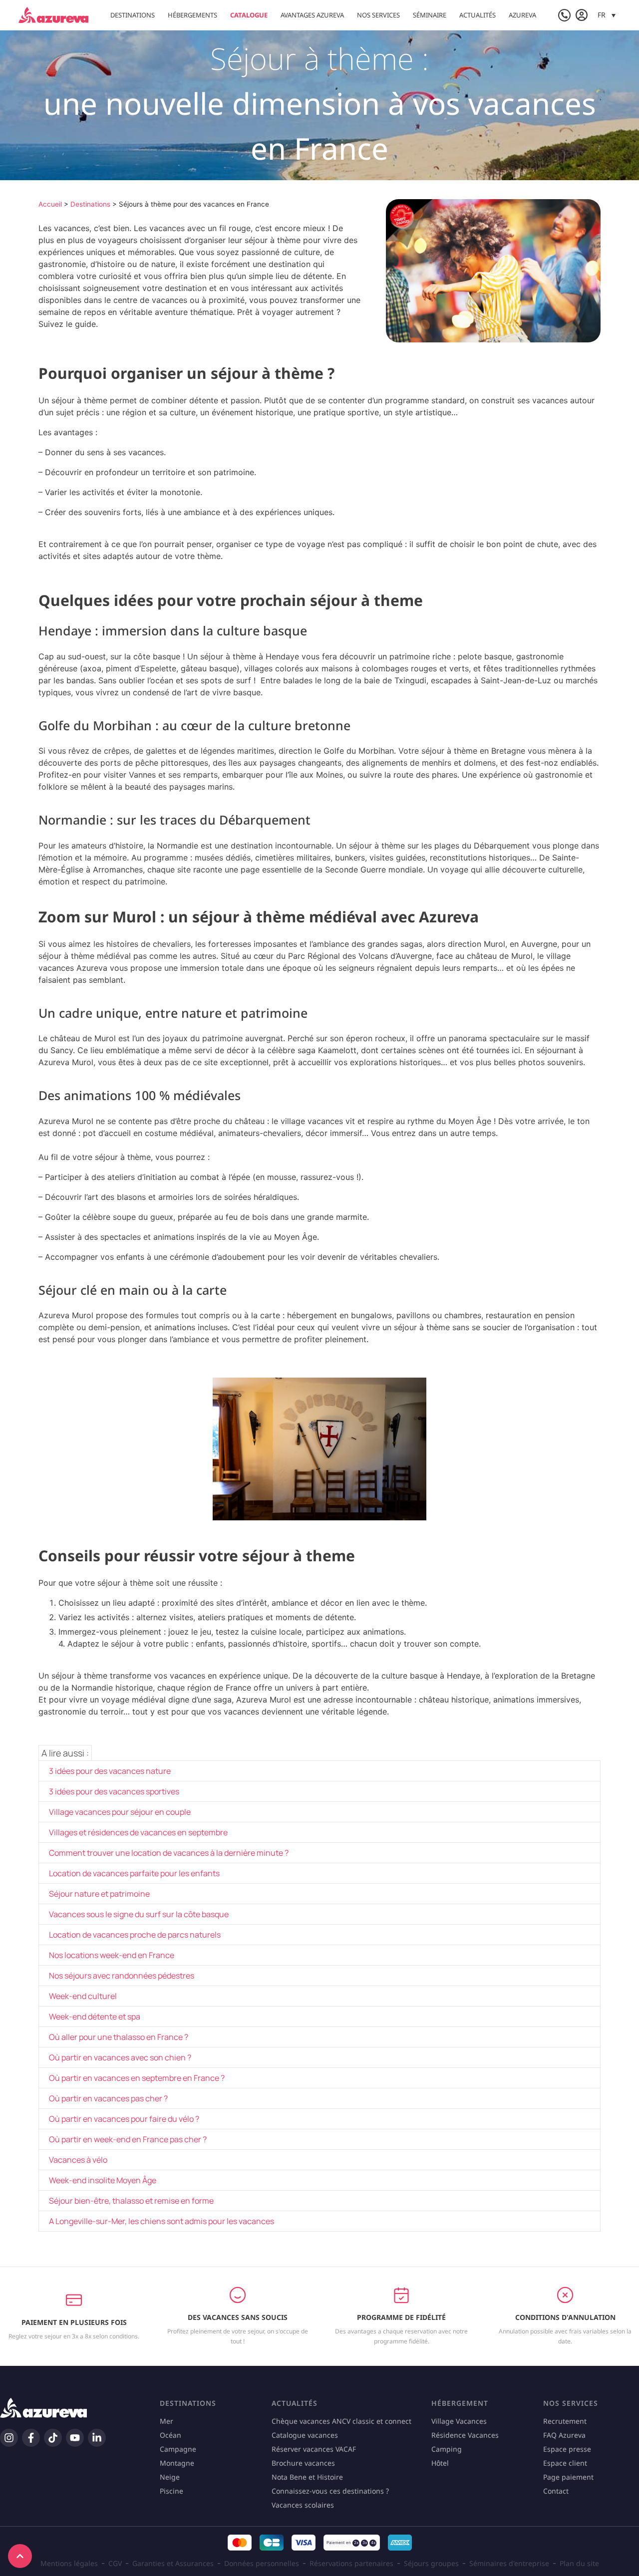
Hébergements (192, 15)
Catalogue (249, 15)
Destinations (133, 15)
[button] (607, 15)
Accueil (50, 204)
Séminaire (430, 15)
